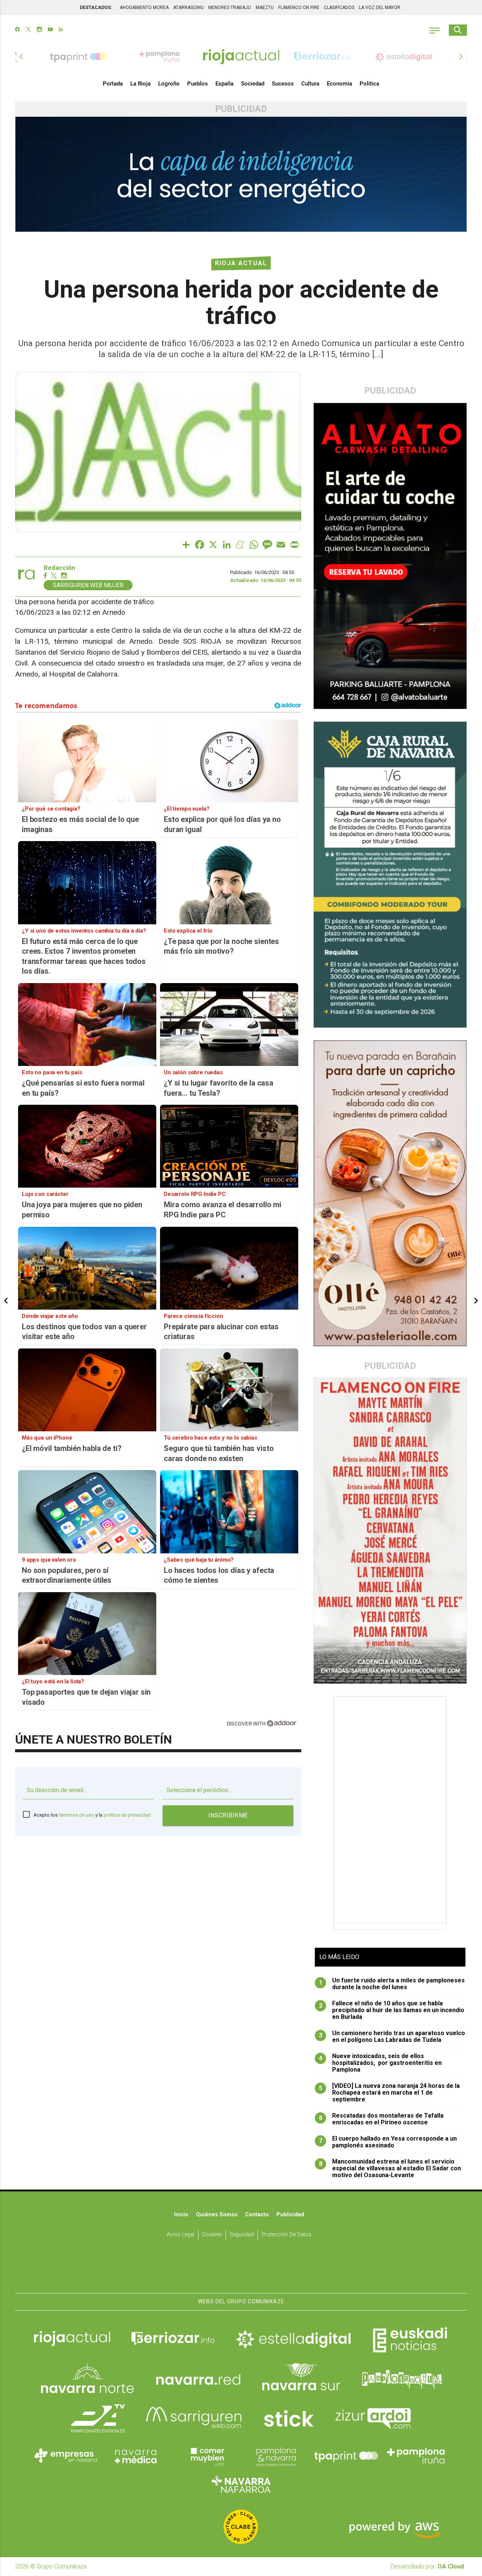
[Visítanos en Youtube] (50, 30)
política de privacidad (127, 1815)
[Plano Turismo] (276, 2456)
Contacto (257, 2215)
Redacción (59, 568)
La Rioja (140, 84)
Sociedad (253, 84)
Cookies (212, 2235)
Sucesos (283, 84)
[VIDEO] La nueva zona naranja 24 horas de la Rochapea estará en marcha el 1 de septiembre (390, 2093)
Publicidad (290, 2215)
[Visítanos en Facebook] (18, 30)
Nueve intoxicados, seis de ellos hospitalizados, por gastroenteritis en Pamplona (381, 2063)
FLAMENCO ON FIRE (299, 8)
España (224, 84)
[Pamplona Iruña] (416, 2456)
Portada (113, 84)
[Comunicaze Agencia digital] (241, 2270)
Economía (339, 84)
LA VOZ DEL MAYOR (380, 8)
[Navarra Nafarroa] (241, 2484)
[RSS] (61, 30)
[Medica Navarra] (136, 2456)
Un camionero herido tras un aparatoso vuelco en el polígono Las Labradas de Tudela (392, 2037)
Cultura (310, 84)
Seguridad (242, 2235)
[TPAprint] (346, 2456)
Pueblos (198, 84)
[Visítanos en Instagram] (39, 30)
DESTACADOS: (96, 8)
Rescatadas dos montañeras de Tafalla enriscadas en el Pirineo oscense (381, 2119)
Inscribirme (228, 1815)
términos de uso (76, 1815)
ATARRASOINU (188, 8)
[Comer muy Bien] (206, 2456)
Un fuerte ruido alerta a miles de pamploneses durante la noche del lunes (392, 1984)
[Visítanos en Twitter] (28, 30)
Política (369, 84)
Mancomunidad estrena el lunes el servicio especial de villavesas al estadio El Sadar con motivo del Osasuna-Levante (390, 2168)
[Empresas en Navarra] (66, 2456)
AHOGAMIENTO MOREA (144, 8)
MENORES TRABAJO (230, 8)
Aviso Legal (181, 2235)
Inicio (181, 2215)
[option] (241, 56)
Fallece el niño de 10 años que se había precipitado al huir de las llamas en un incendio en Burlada (392, 2010)
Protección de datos (287, 2235)
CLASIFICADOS (339, 8)
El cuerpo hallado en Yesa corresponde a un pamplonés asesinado (388, 2142)
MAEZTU (265, 8)
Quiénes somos (217, 2215)
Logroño (169, 84)
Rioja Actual (241, 263)
